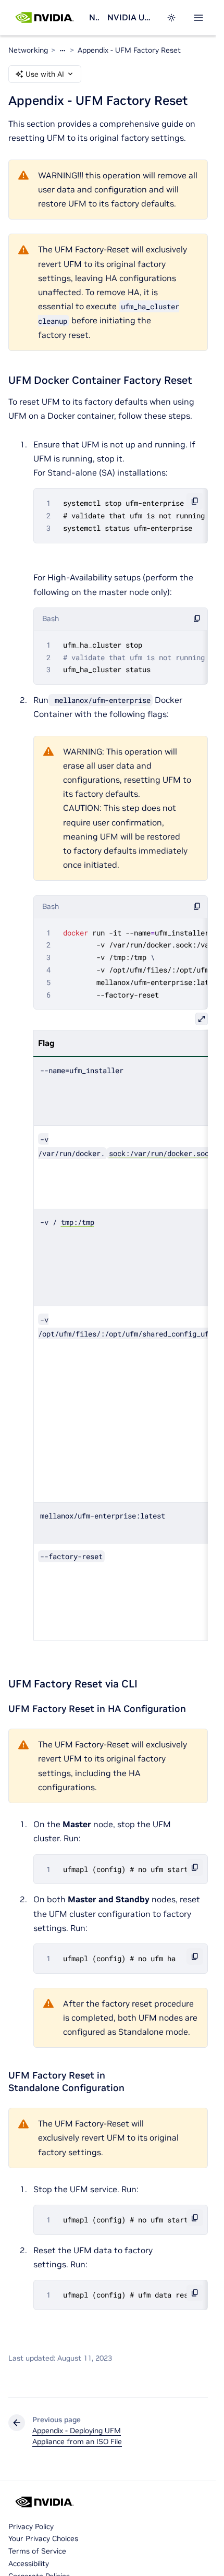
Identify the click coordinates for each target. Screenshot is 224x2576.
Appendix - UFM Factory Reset (129, 50)
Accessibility (29, 2563)
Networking (94, 17)
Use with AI (45, 74)
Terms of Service (37, 2551)
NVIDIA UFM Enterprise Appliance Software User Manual (130, 17)
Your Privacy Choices (43, 2538)
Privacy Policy (31, 2526)
